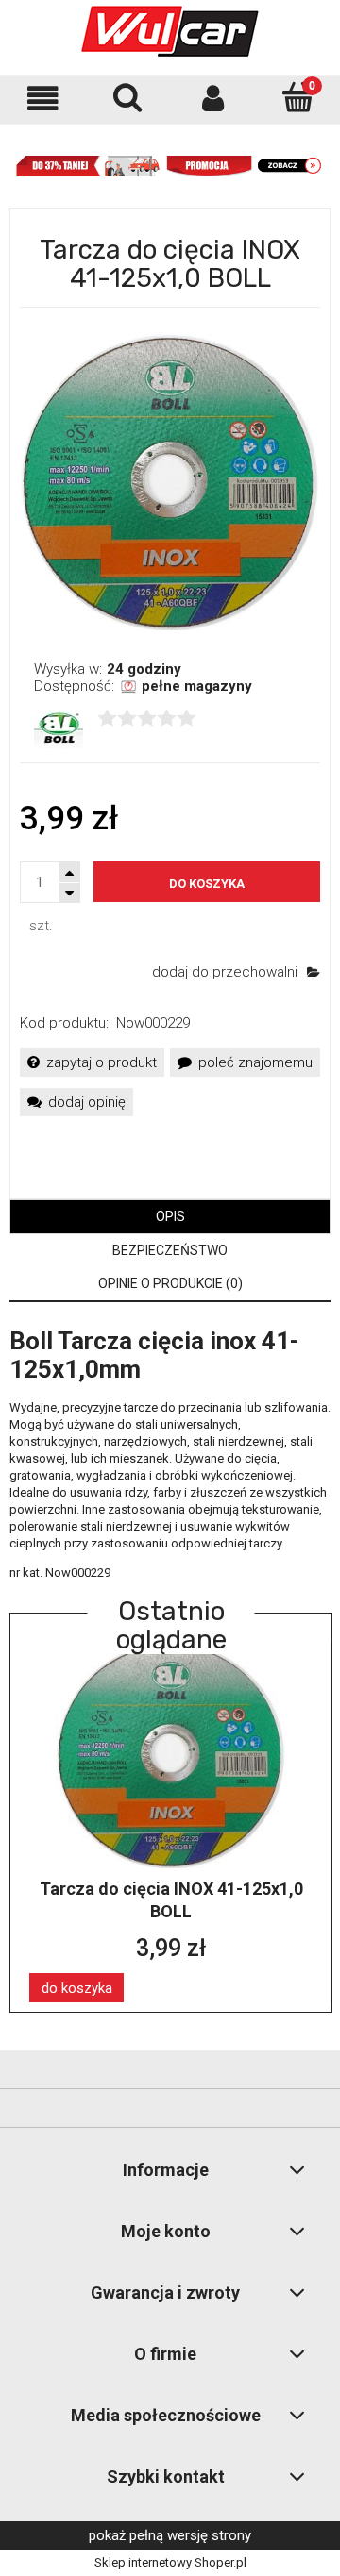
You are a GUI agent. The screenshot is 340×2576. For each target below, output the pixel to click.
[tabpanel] (170, 1454)
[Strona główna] (170, 31)
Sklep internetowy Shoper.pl (170, 2562)
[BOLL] (59, 728)
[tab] (170, 1217)
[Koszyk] (297, 97)
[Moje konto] (212, 99)
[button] (42, 99)
